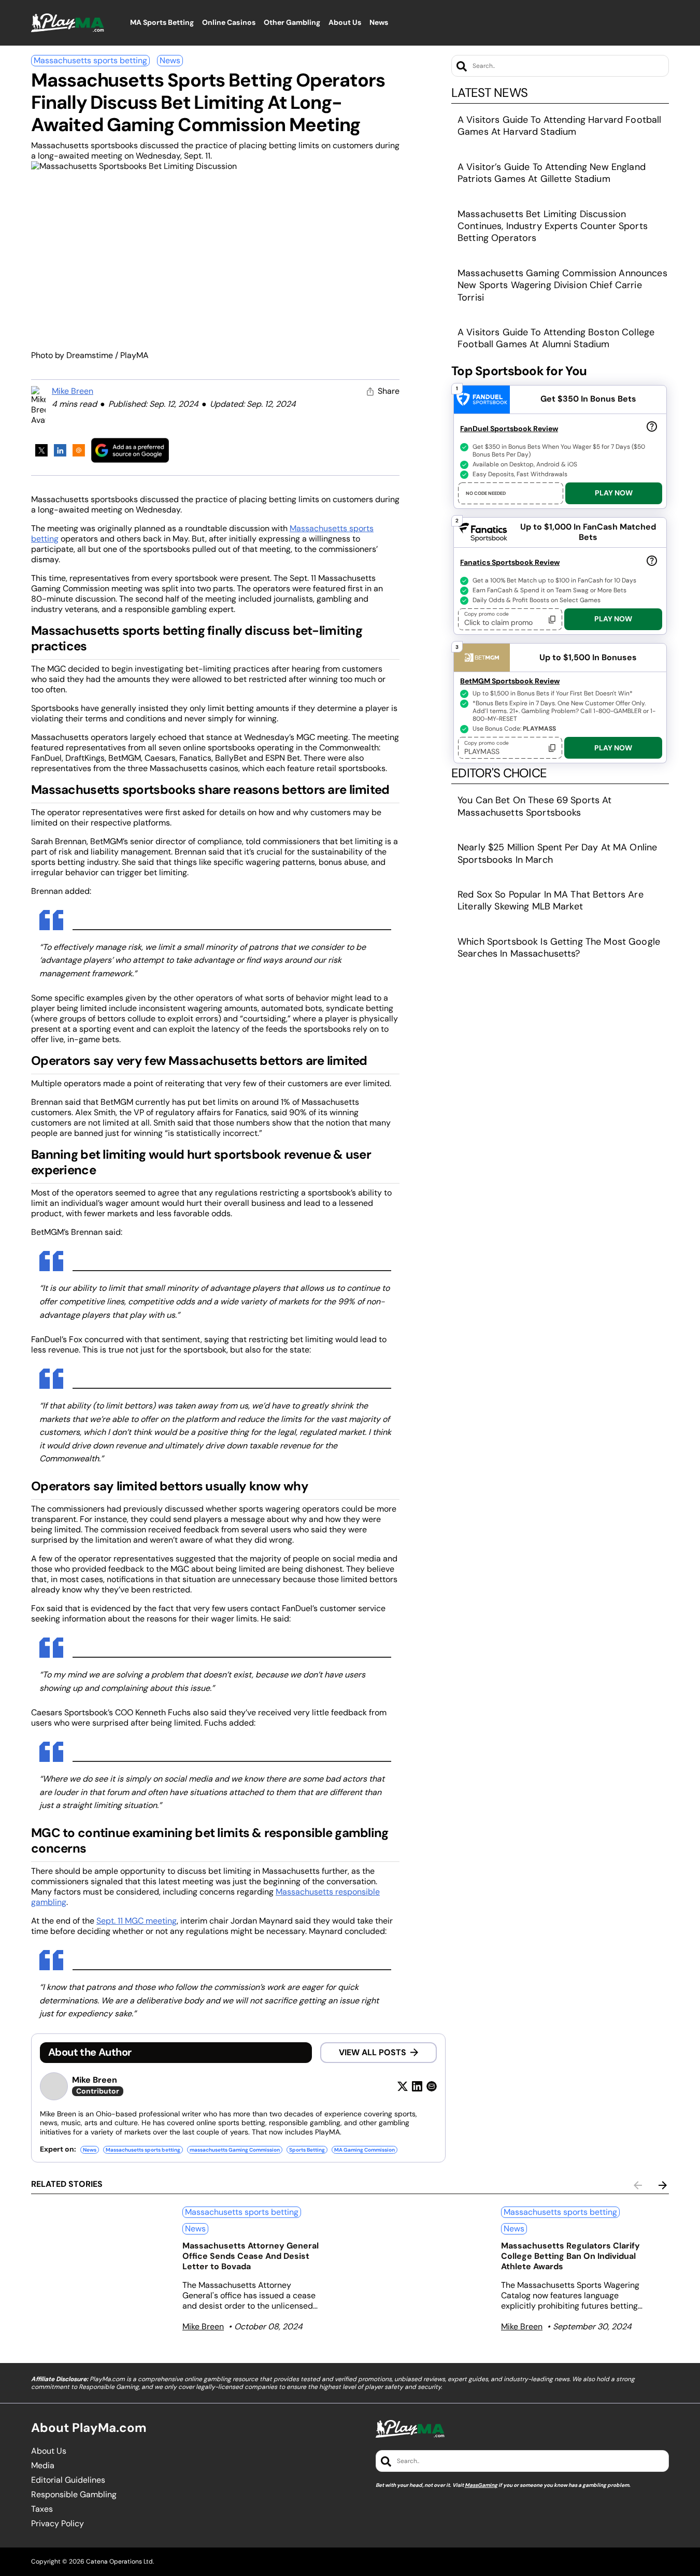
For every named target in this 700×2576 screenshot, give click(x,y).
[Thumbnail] (103, 2261)
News (170, 60)
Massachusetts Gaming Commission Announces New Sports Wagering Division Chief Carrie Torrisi (562, 285)
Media (43, 2466)
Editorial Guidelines (68, 2480)
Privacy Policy (58, 2524)
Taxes (42, 2509)
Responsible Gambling (74, 2495)
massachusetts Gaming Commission (235, 2150)
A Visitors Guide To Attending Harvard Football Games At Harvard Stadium (559, 126)
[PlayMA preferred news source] (130, 450)
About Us (49, 2451)
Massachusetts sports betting (90, 60)
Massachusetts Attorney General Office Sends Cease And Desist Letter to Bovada (251, 2256)
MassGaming (481, 2485)
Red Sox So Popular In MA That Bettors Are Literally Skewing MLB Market (551, 900)
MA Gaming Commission (365, 2150)
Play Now (614, 493)
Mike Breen (73, 391)
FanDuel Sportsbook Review (509, 429)
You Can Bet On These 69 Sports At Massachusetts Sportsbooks (535, 806)
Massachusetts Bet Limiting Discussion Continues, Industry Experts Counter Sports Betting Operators (553, 226)
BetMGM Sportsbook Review (510, 681)
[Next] (663, 2185)
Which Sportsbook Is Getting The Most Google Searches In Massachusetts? (559, 948)
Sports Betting (307, 2150)
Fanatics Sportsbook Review (510, 562)
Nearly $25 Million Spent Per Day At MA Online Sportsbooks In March (557, 853)
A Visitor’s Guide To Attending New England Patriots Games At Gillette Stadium (552, 173)
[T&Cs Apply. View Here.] (652, 426)
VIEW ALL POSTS (373, 2052)
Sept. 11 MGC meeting (137, 1921)
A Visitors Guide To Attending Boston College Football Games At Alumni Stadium (556, 338)
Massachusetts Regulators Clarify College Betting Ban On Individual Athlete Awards (570, 2256)
